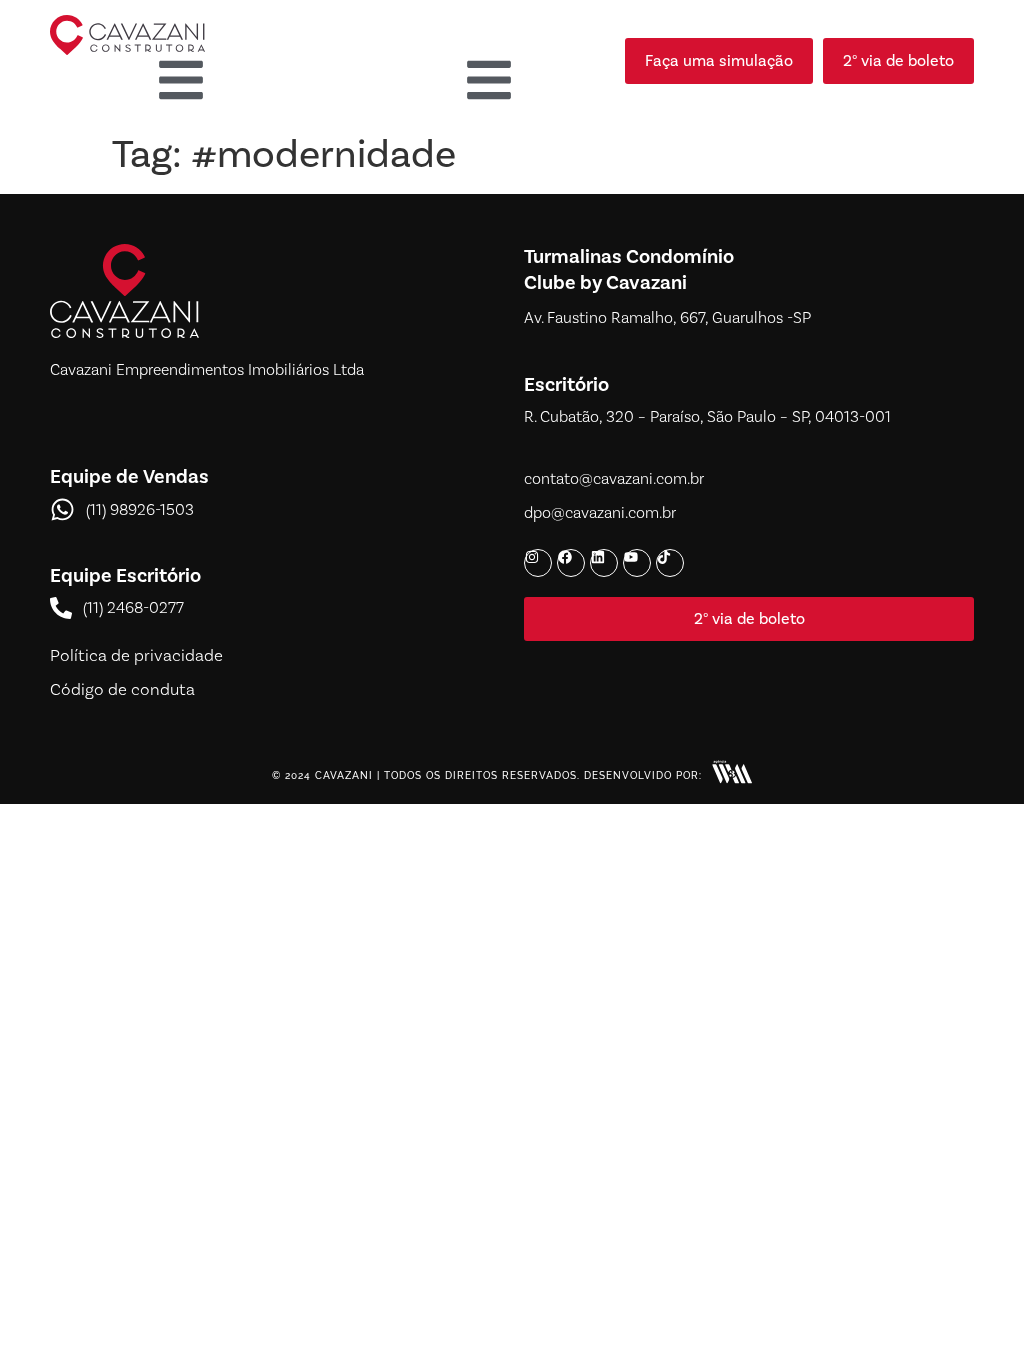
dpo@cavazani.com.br (600, 512)
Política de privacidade (136, 655)
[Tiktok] (670, 563)
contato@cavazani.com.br (614, 478)
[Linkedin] (604, 563)
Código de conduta (122, 689)
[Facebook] (571, 563)
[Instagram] (538, 563)
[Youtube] (637, 563)
